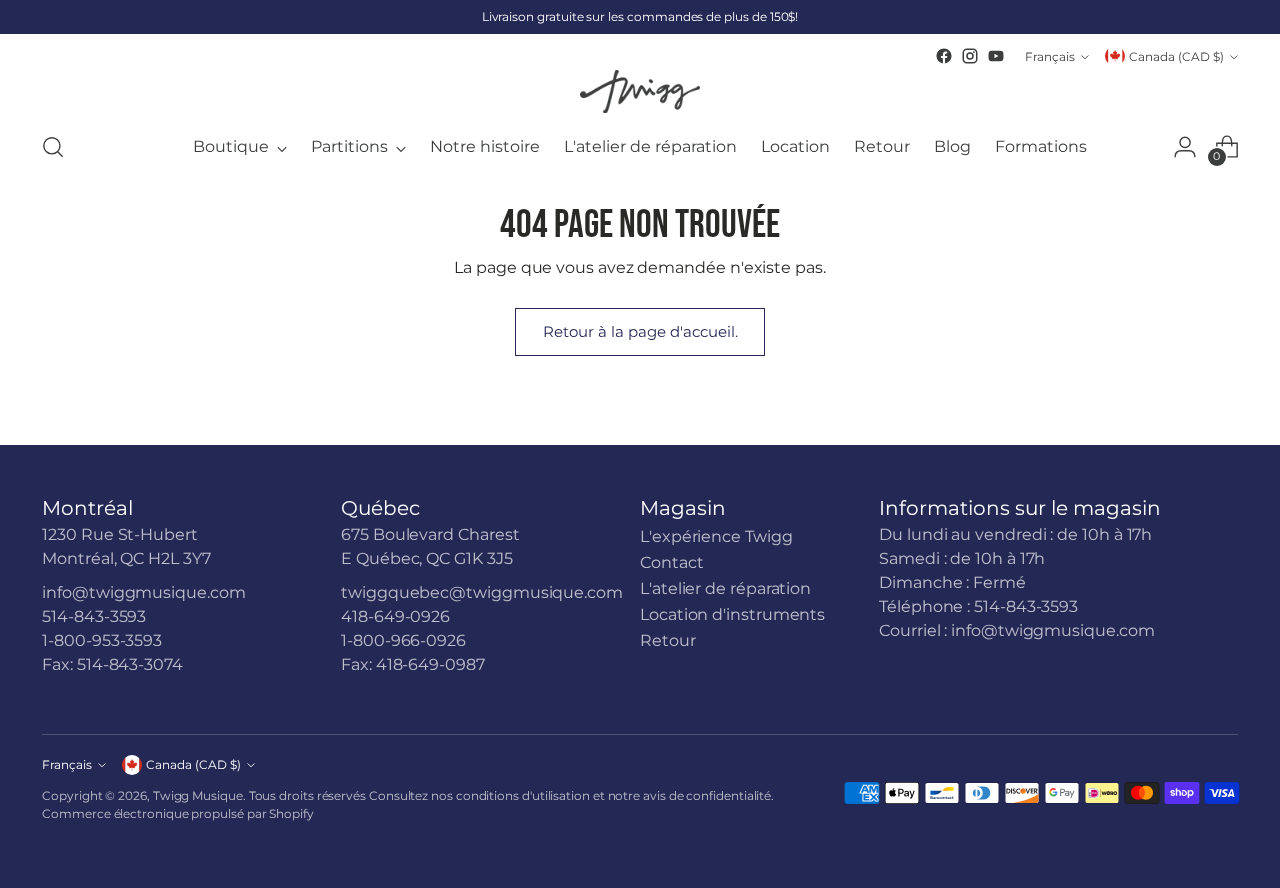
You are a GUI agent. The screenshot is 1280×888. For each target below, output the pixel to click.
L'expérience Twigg (716, 536)
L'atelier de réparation (725, 588)
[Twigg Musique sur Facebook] (944, 56)
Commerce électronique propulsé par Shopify (178, 813)
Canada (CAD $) (1176, 56)
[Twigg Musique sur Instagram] (970, 56)
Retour (668, 640)
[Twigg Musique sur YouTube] (996, 56)
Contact (671, 562)
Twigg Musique (198, 795)
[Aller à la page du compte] (1185, 147)
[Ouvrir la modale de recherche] (53, 147)
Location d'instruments (732, 614)
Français (1050, 56)
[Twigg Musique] (640, 91)
